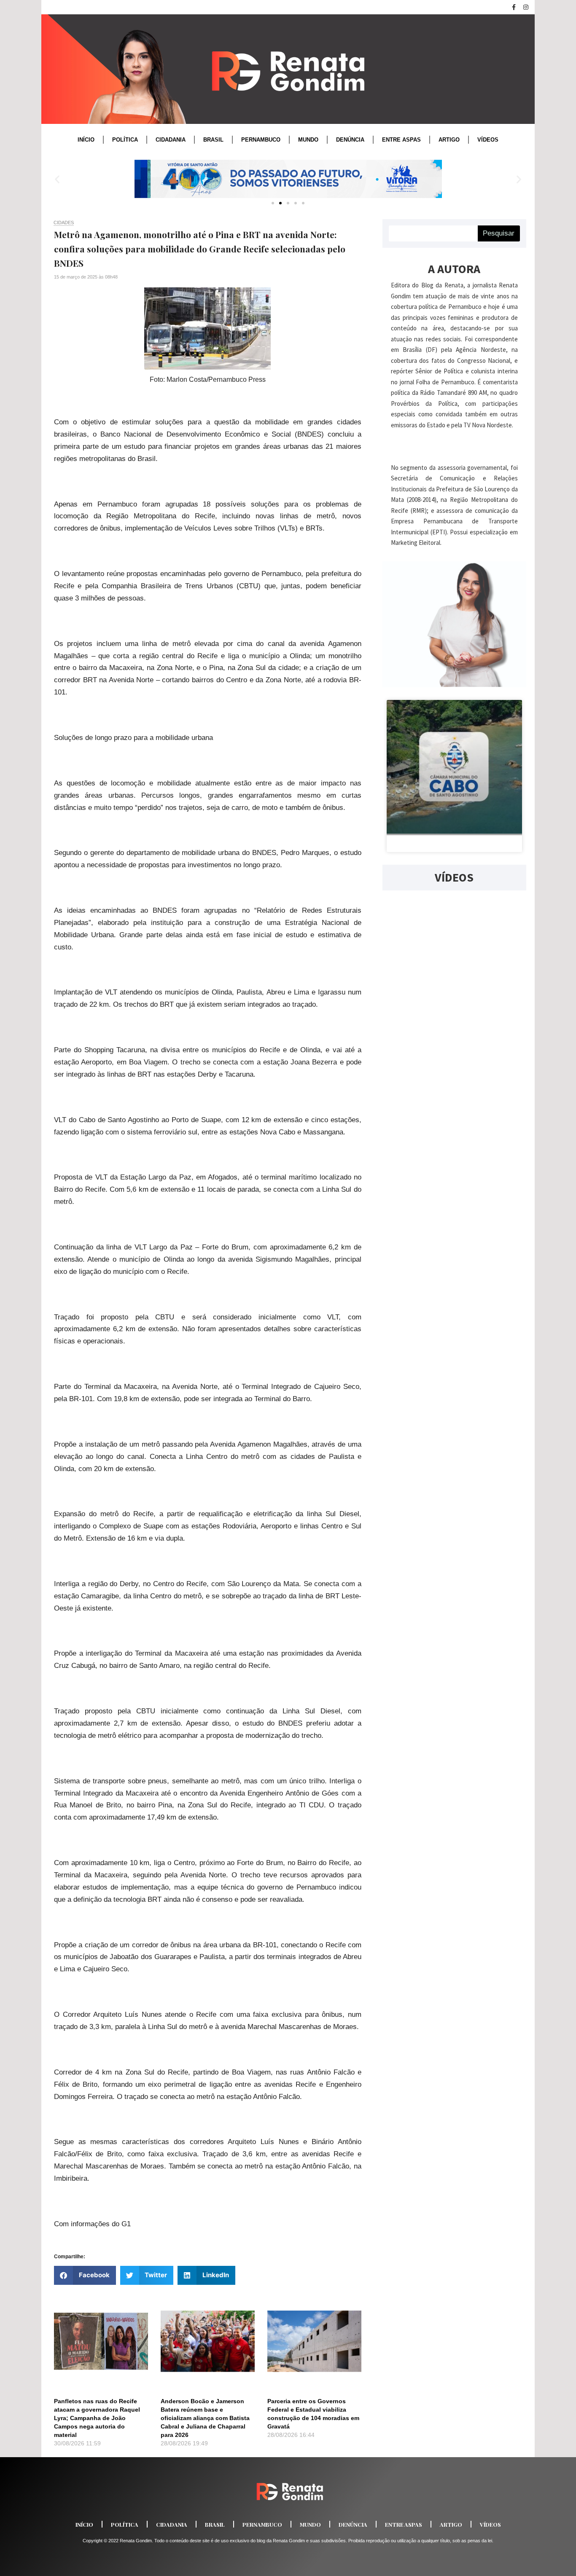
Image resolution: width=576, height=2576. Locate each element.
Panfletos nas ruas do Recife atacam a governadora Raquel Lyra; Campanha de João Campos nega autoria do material (97, 2418)
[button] (57, 179)
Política (125, 140)
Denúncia (350, 140)
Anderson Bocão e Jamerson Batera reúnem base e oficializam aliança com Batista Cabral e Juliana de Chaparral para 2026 (205, 2418)
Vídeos (488, 140)
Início (86, 140)
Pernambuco (261, 140)
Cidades (64, 222)
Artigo (449, 140)
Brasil (213, 140)
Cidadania (171, 140)
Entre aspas (401, 140)
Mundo (308, 140)
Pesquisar (499, 233)
